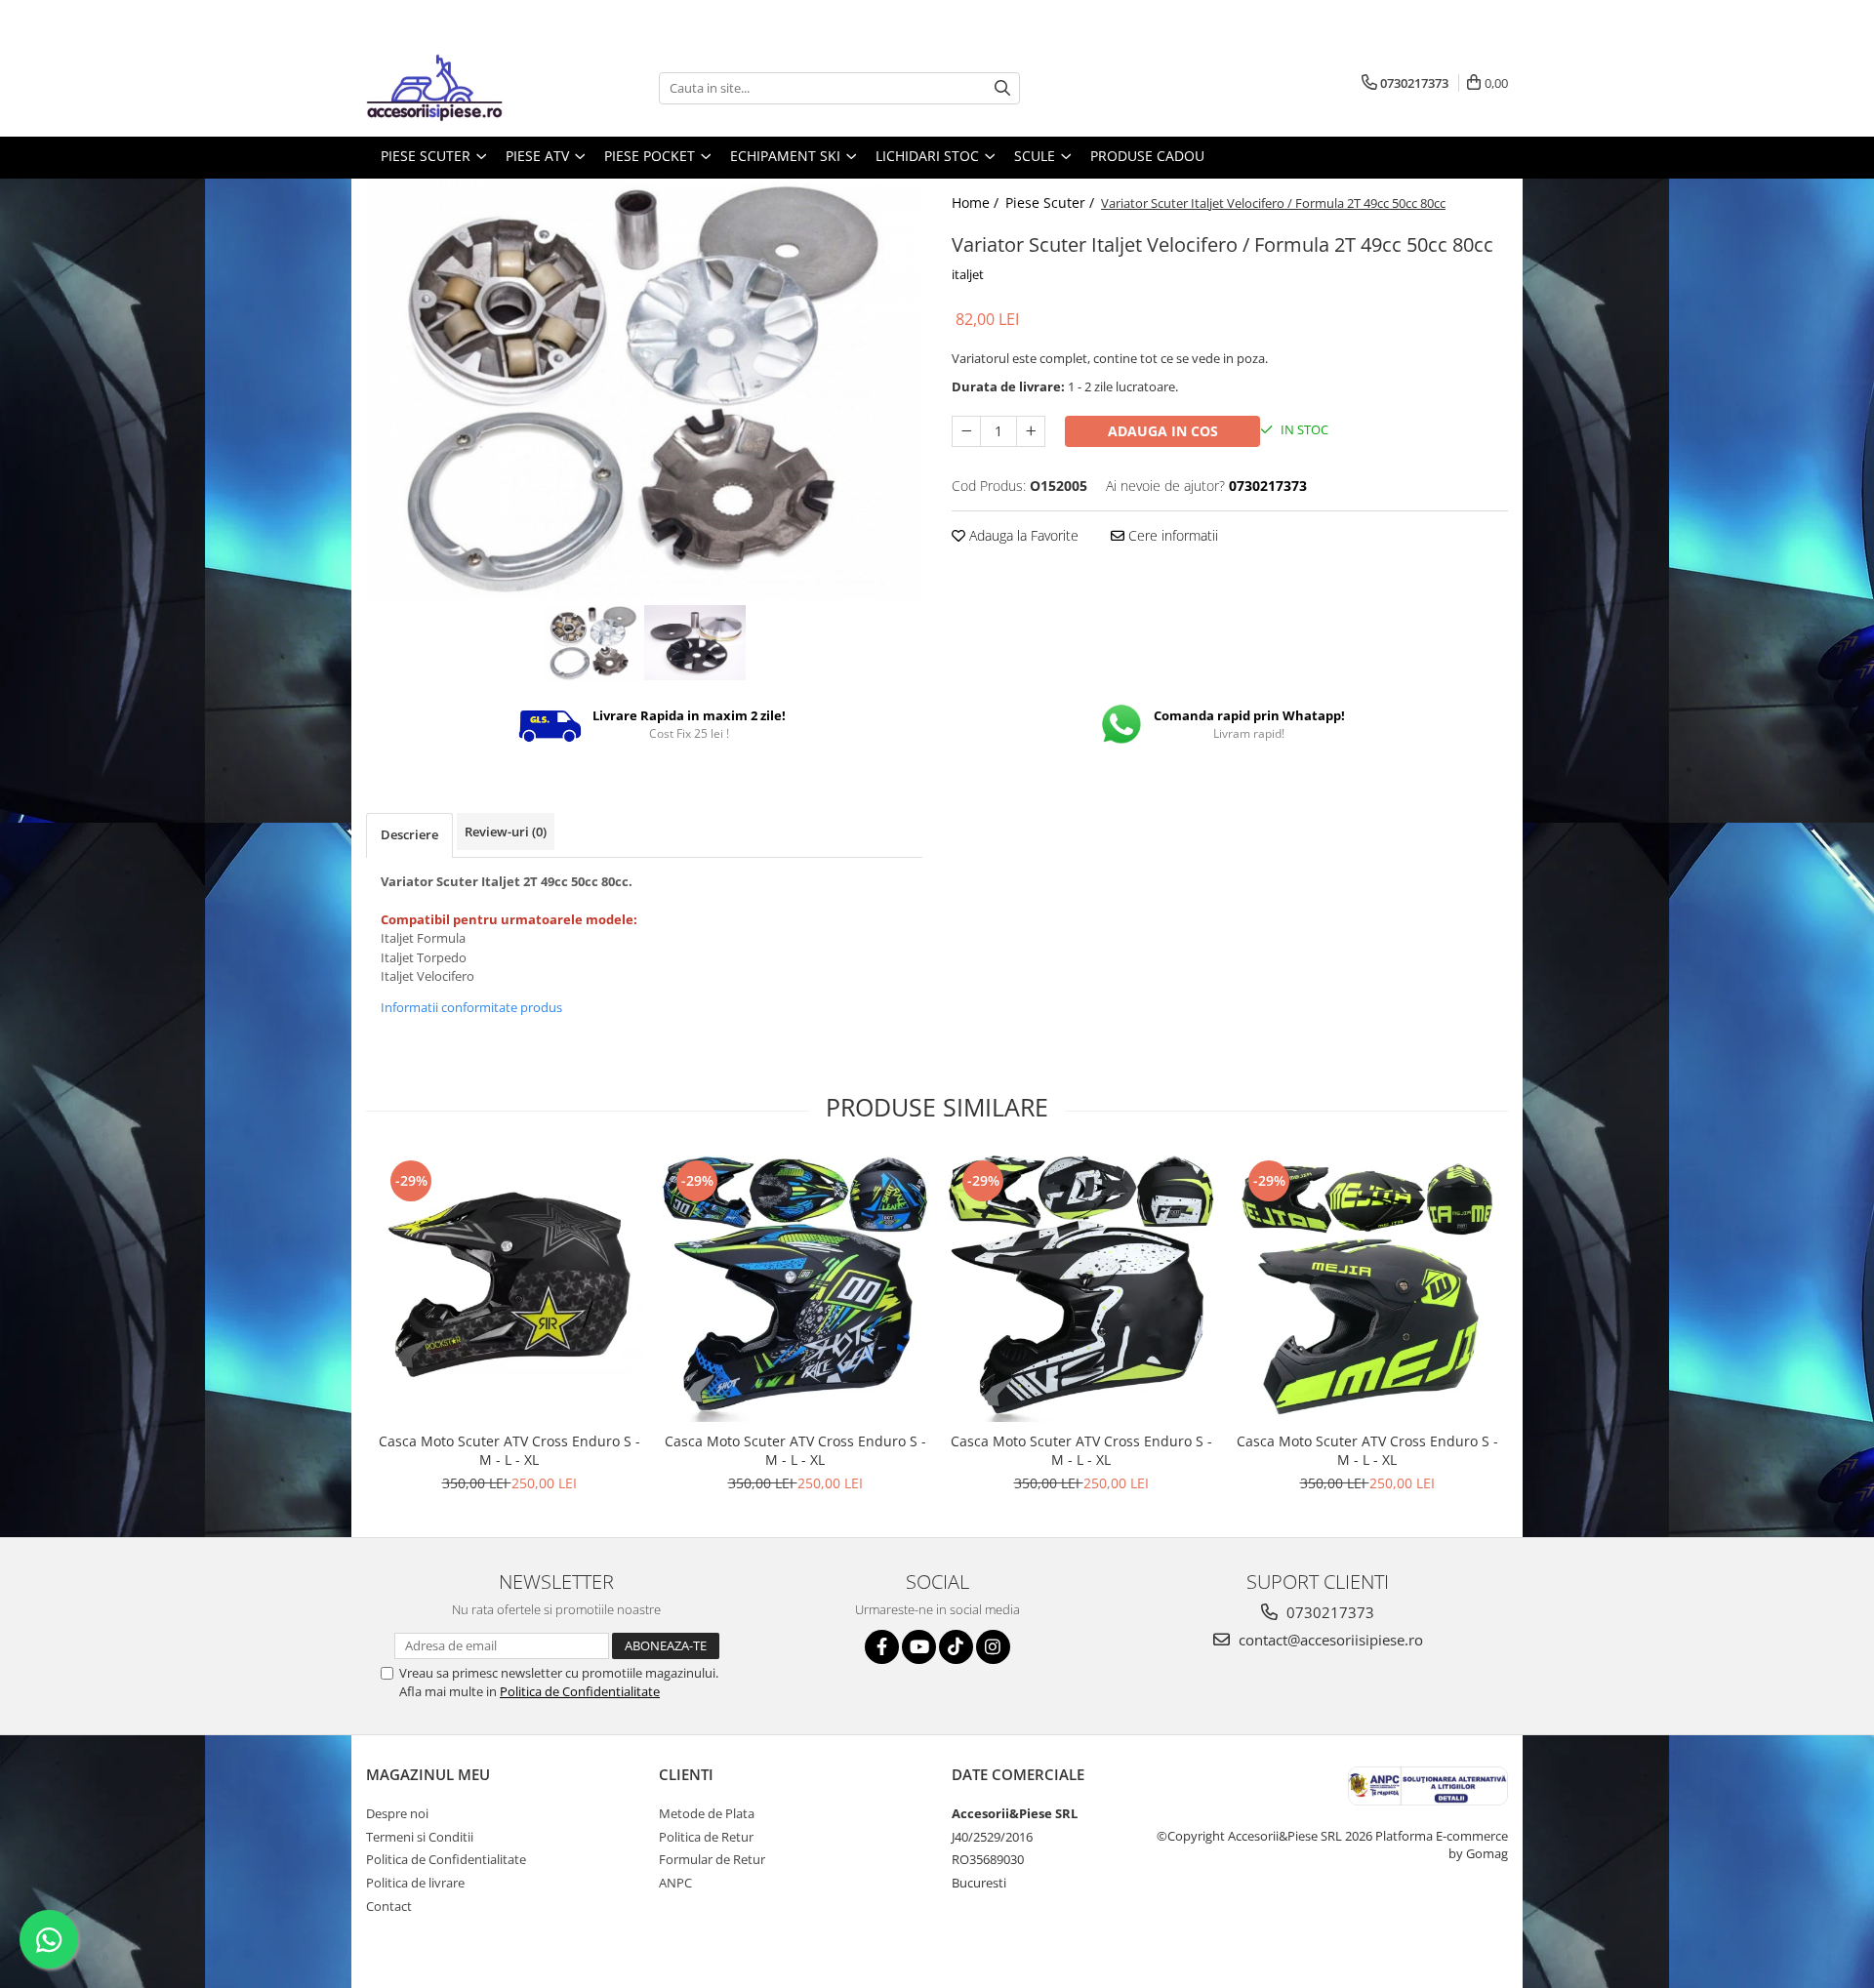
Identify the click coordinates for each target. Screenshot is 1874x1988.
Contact (389, 1906)
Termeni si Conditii (420, 1837)
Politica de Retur (706, 1837)
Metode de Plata (707, 1813)
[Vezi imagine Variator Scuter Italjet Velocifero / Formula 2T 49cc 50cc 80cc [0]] (593, 644)
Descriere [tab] (409, 834)
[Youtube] (919, 1647)
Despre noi (397, 1813)
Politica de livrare (415, 1883)
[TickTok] (956, 1647)
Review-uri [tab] (506, 832)
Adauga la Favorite (1022, 535)
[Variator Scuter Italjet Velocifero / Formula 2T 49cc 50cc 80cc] (644, 389)
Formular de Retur (712, 1859)
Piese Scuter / (1052, 203)
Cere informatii (1171, 535)
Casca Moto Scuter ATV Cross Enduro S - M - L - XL (509, 1450)
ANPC (675, 1883)
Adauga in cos (1163, 431)
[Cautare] (1002, 88)
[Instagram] (993, 1647)
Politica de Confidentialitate (580, 1691)
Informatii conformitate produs (471, 1007)
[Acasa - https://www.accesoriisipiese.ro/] (464, 88)
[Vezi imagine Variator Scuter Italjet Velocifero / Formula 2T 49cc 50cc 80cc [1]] (695, 643)
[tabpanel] (644, 389)
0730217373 (1328, 1612)
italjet (968, 274)
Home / (977, 203)
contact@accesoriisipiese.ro (1329, 1640)
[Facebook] (882, 1647)
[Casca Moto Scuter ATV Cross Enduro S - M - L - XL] (509, 1289)
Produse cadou (1147, 156)
